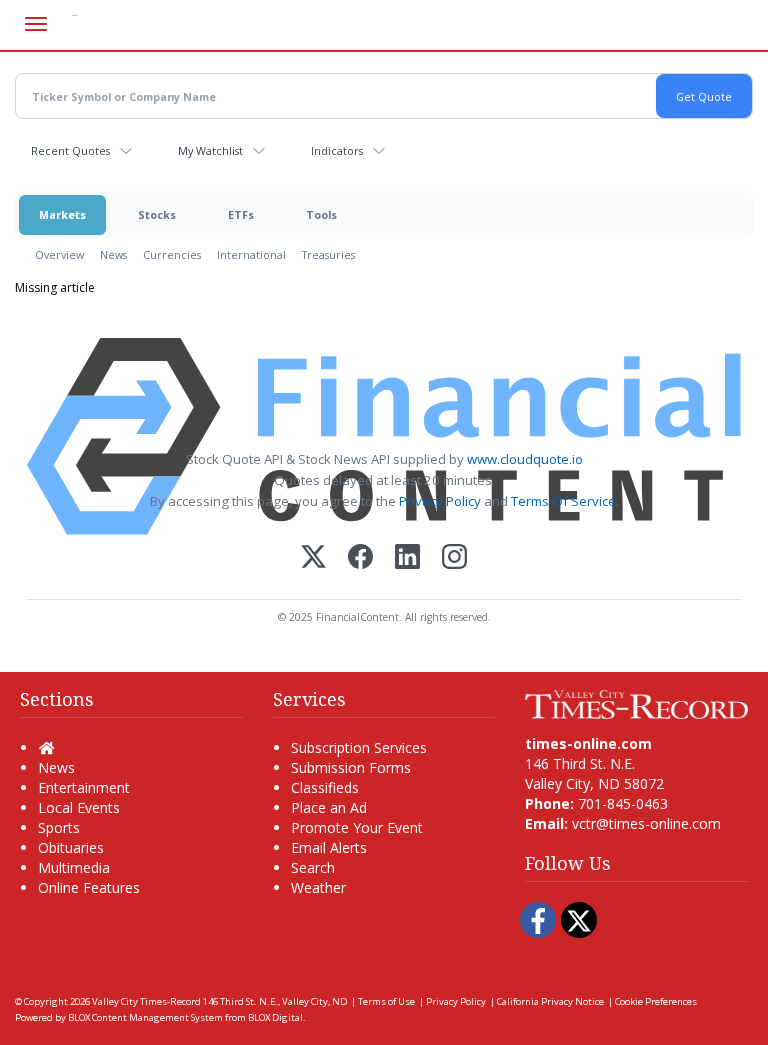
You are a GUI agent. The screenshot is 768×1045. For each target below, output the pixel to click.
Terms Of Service (563, 501)
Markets (62, 214)
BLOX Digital (275, 1017)
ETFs (241, 214)
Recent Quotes (70, 150)
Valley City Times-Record (146, 1001)
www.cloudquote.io (525, 459)
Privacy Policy (440, 501)
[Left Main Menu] (36, 24)
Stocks (157, 214)
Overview (59, 254)
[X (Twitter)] (313, 558)
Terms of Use (386, 1001)
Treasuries (328, 254)
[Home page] (636, 702)
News (113, 254)
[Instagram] (454, 558)
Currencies (172, 254)
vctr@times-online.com (646, 823)
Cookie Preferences (656, 1001)
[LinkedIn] (407, 558)
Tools (321, 214)
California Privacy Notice (550, 1001)
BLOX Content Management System (145, 1017)
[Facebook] (360, 558)
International (251, 254)
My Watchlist (210, 150)
